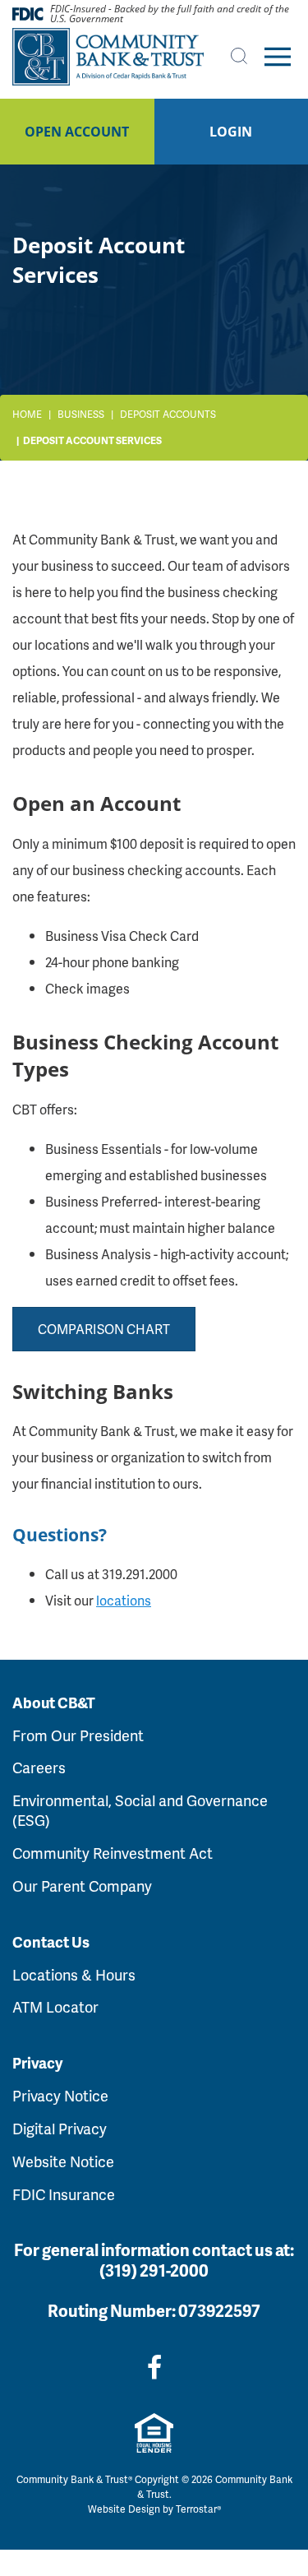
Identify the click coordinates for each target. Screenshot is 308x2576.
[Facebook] (154, 2367)
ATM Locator (55, 2006)
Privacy (37, 2063)
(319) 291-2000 (154, 2270)
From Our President (78, 1735)
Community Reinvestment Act (113, 1853)
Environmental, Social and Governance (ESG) (140, 1810)
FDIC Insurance (64, 2194)
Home (27, 414)
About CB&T (54, 1703)
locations (124, 1600)
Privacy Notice (60, 2095)
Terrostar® (198, 2509)
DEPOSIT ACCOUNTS (168, 414)
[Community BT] (108, 57)
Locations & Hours (74, 1974)
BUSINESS (81, 414)
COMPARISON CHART (104, 1329)
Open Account (77, 132)
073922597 (219, 2310)
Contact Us (51, 1942)
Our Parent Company (82, 1886)
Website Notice (63, 2161)
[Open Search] (239, 56)
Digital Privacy (60, 2128)
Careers (39, 1767)
